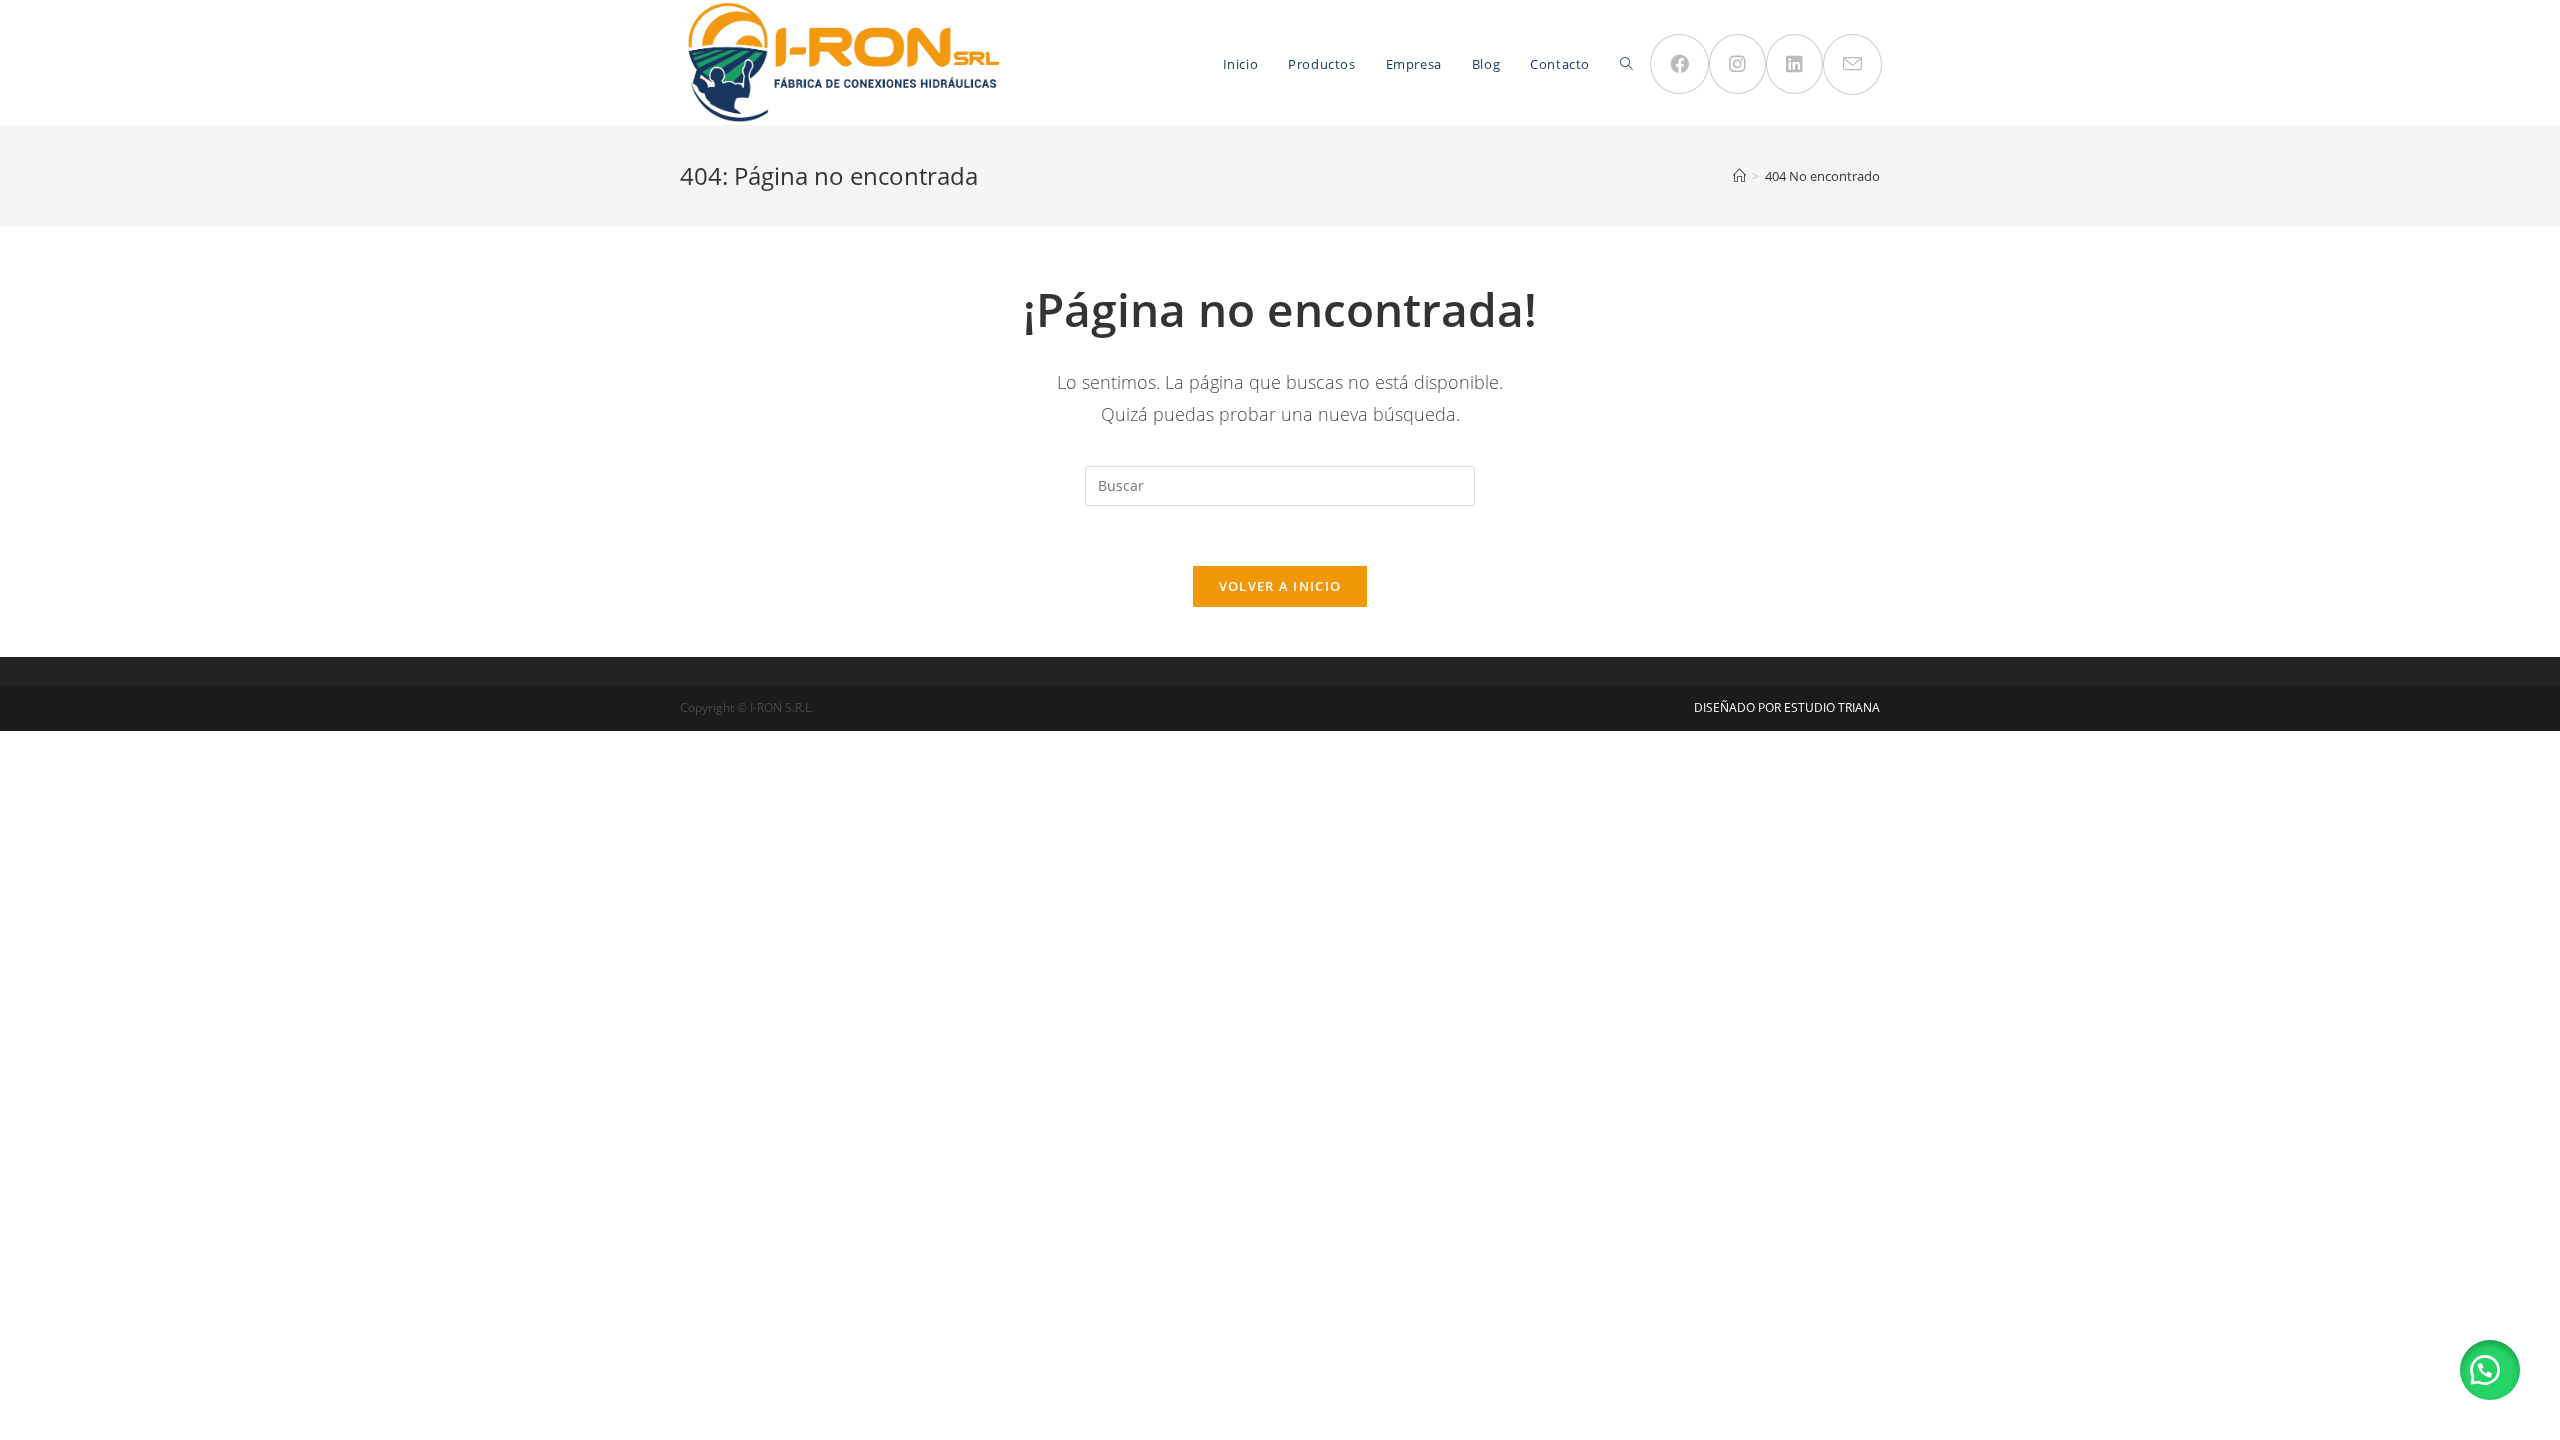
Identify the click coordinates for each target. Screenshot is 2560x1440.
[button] (2490, 1370)
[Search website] (1626, 64)
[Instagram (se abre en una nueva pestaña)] (1737, 64)
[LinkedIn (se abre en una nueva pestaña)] (1794, 64)
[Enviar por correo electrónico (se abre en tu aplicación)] (1852, 64)
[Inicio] (1739, 176)
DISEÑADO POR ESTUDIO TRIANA (1787, 707)
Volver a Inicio (1280, 586)
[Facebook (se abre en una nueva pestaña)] (1679, 64)
